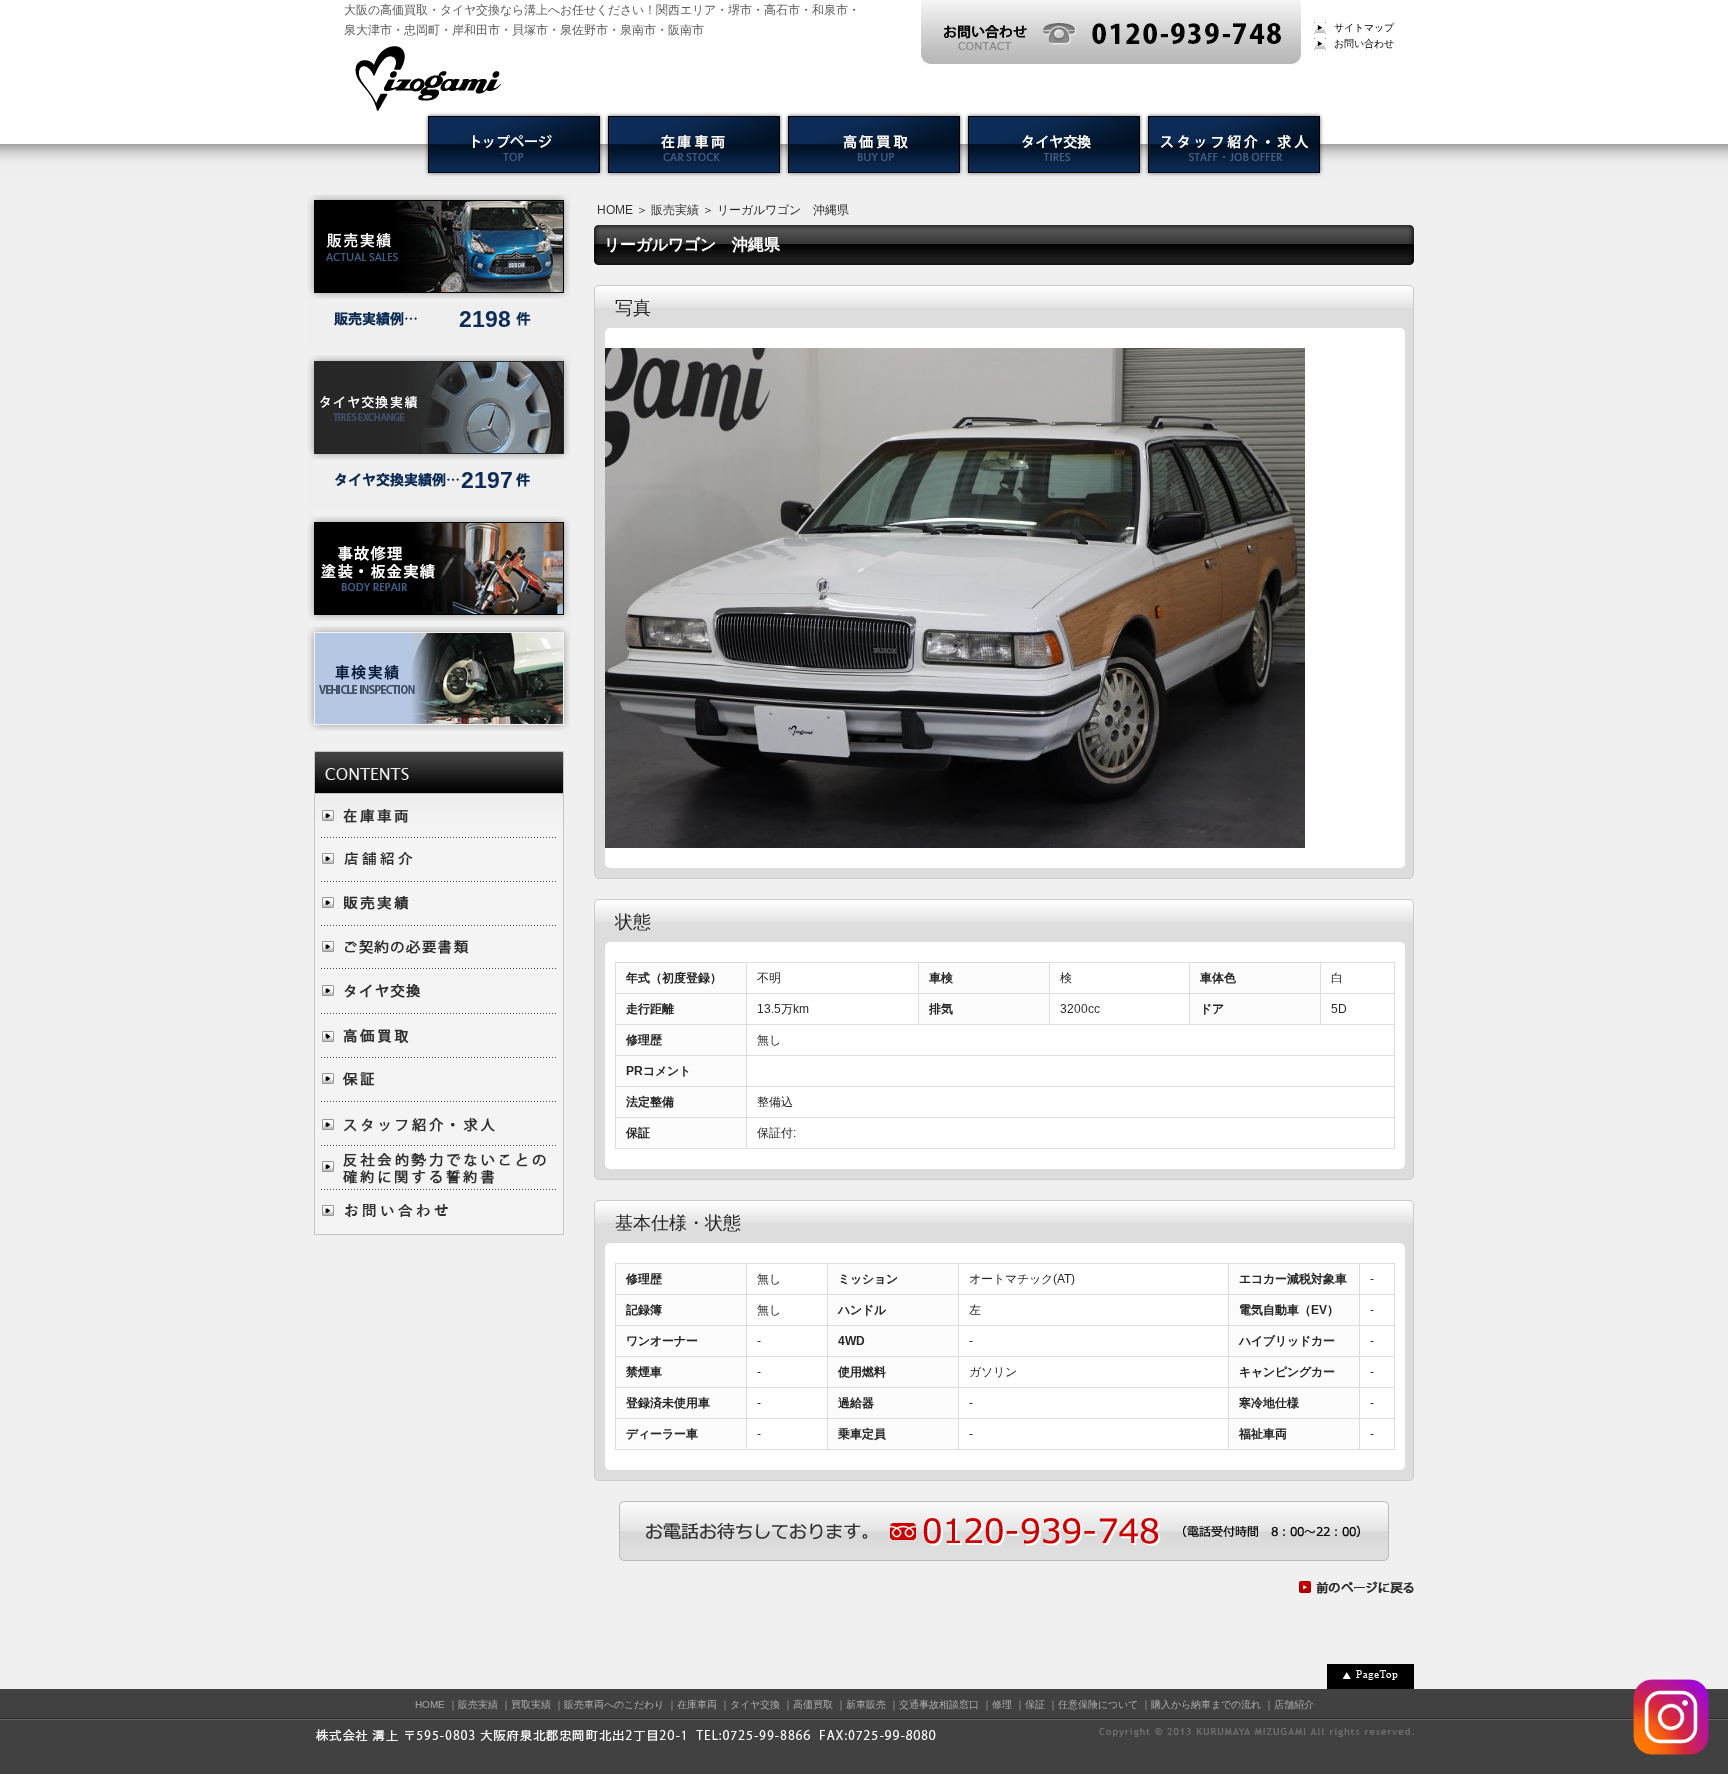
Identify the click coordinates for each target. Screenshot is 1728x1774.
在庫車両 (697, 1704)
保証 (1035, 1704)
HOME (615, 210)
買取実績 (531, 1704)
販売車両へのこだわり (614, 1704)
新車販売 (866, 1704)
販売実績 (675, 210)
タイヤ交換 (755, 1704)
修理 (1002, 1704)
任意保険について (1098, 1704)
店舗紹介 (1294, 1704)
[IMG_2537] (955, 838)
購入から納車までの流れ (1206, 1704)
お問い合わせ (1364, 43)
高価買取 (813, 1704)
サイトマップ (1364, 27)
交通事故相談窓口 (939, 1704)
